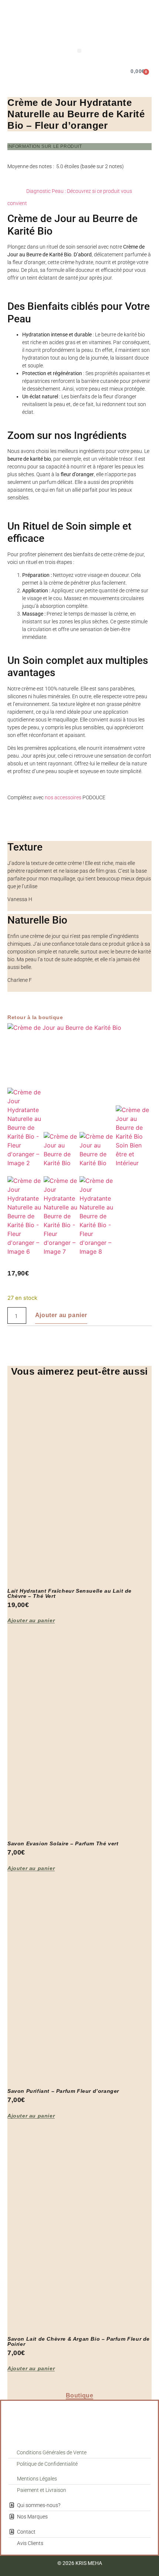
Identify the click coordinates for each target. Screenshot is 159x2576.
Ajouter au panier (61, 1315)
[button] (79, 51)
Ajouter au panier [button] (31, 1621)
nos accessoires (63, 797)
